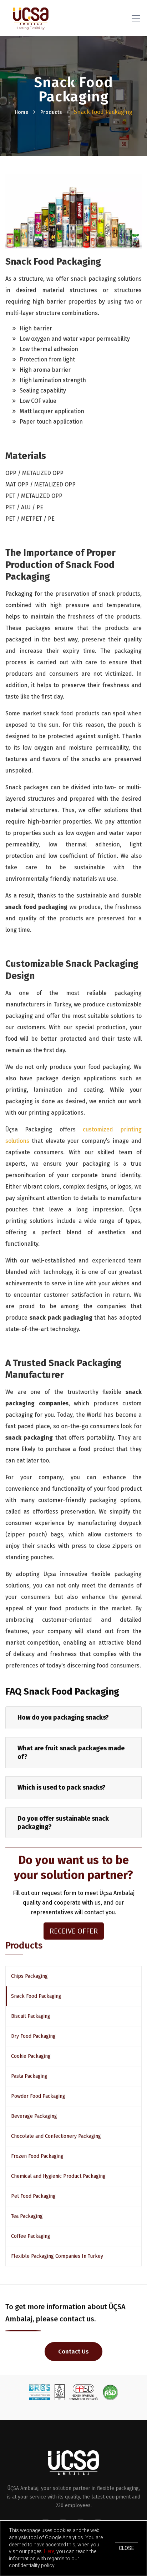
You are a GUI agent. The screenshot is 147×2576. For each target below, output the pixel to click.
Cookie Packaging (31, 2056)
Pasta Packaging (29, 2076)
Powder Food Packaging (38, 2096)
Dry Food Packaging (33, 2036)
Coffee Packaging (31, 2236)
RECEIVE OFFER (74, 1931)
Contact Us (73, 2352)
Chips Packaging (29, 1976)
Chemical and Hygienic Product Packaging (58, 2176)
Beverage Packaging (34, 2116)
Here (49, 2551)
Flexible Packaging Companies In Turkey (57, 2256)
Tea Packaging (27, 2216)
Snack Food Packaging (36, 1996)
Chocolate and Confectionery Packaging (56, 2136)
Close (126, 2548)
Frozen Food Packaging (37, 2156)
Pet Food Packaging (33, 2196)
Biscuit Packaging (31, 2016)
